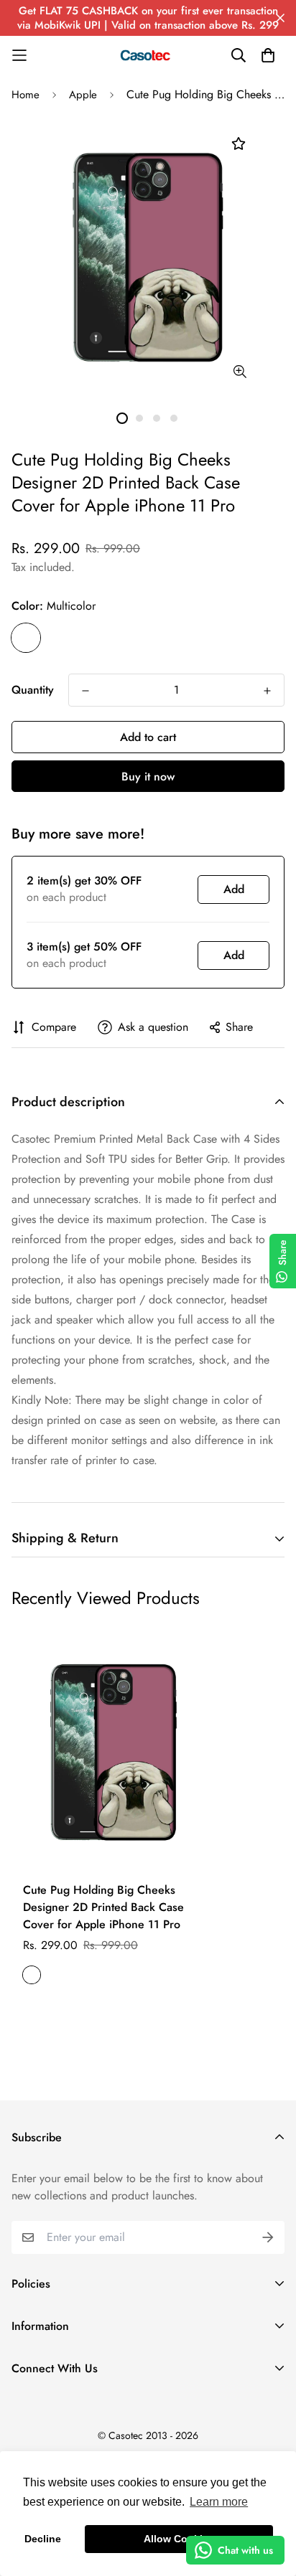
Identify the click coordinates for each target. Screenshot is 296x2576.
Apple (83, 95)
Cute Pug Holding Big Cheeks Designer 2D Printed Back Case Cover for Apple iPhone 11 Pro (103, 1907)
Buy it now (148, 777)
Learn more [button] (219, 2502)
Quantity (33, 690)
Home (26, 95)
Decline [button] (43, 2539)
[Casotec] (148, 55)
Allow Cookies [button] (179, 2539)
